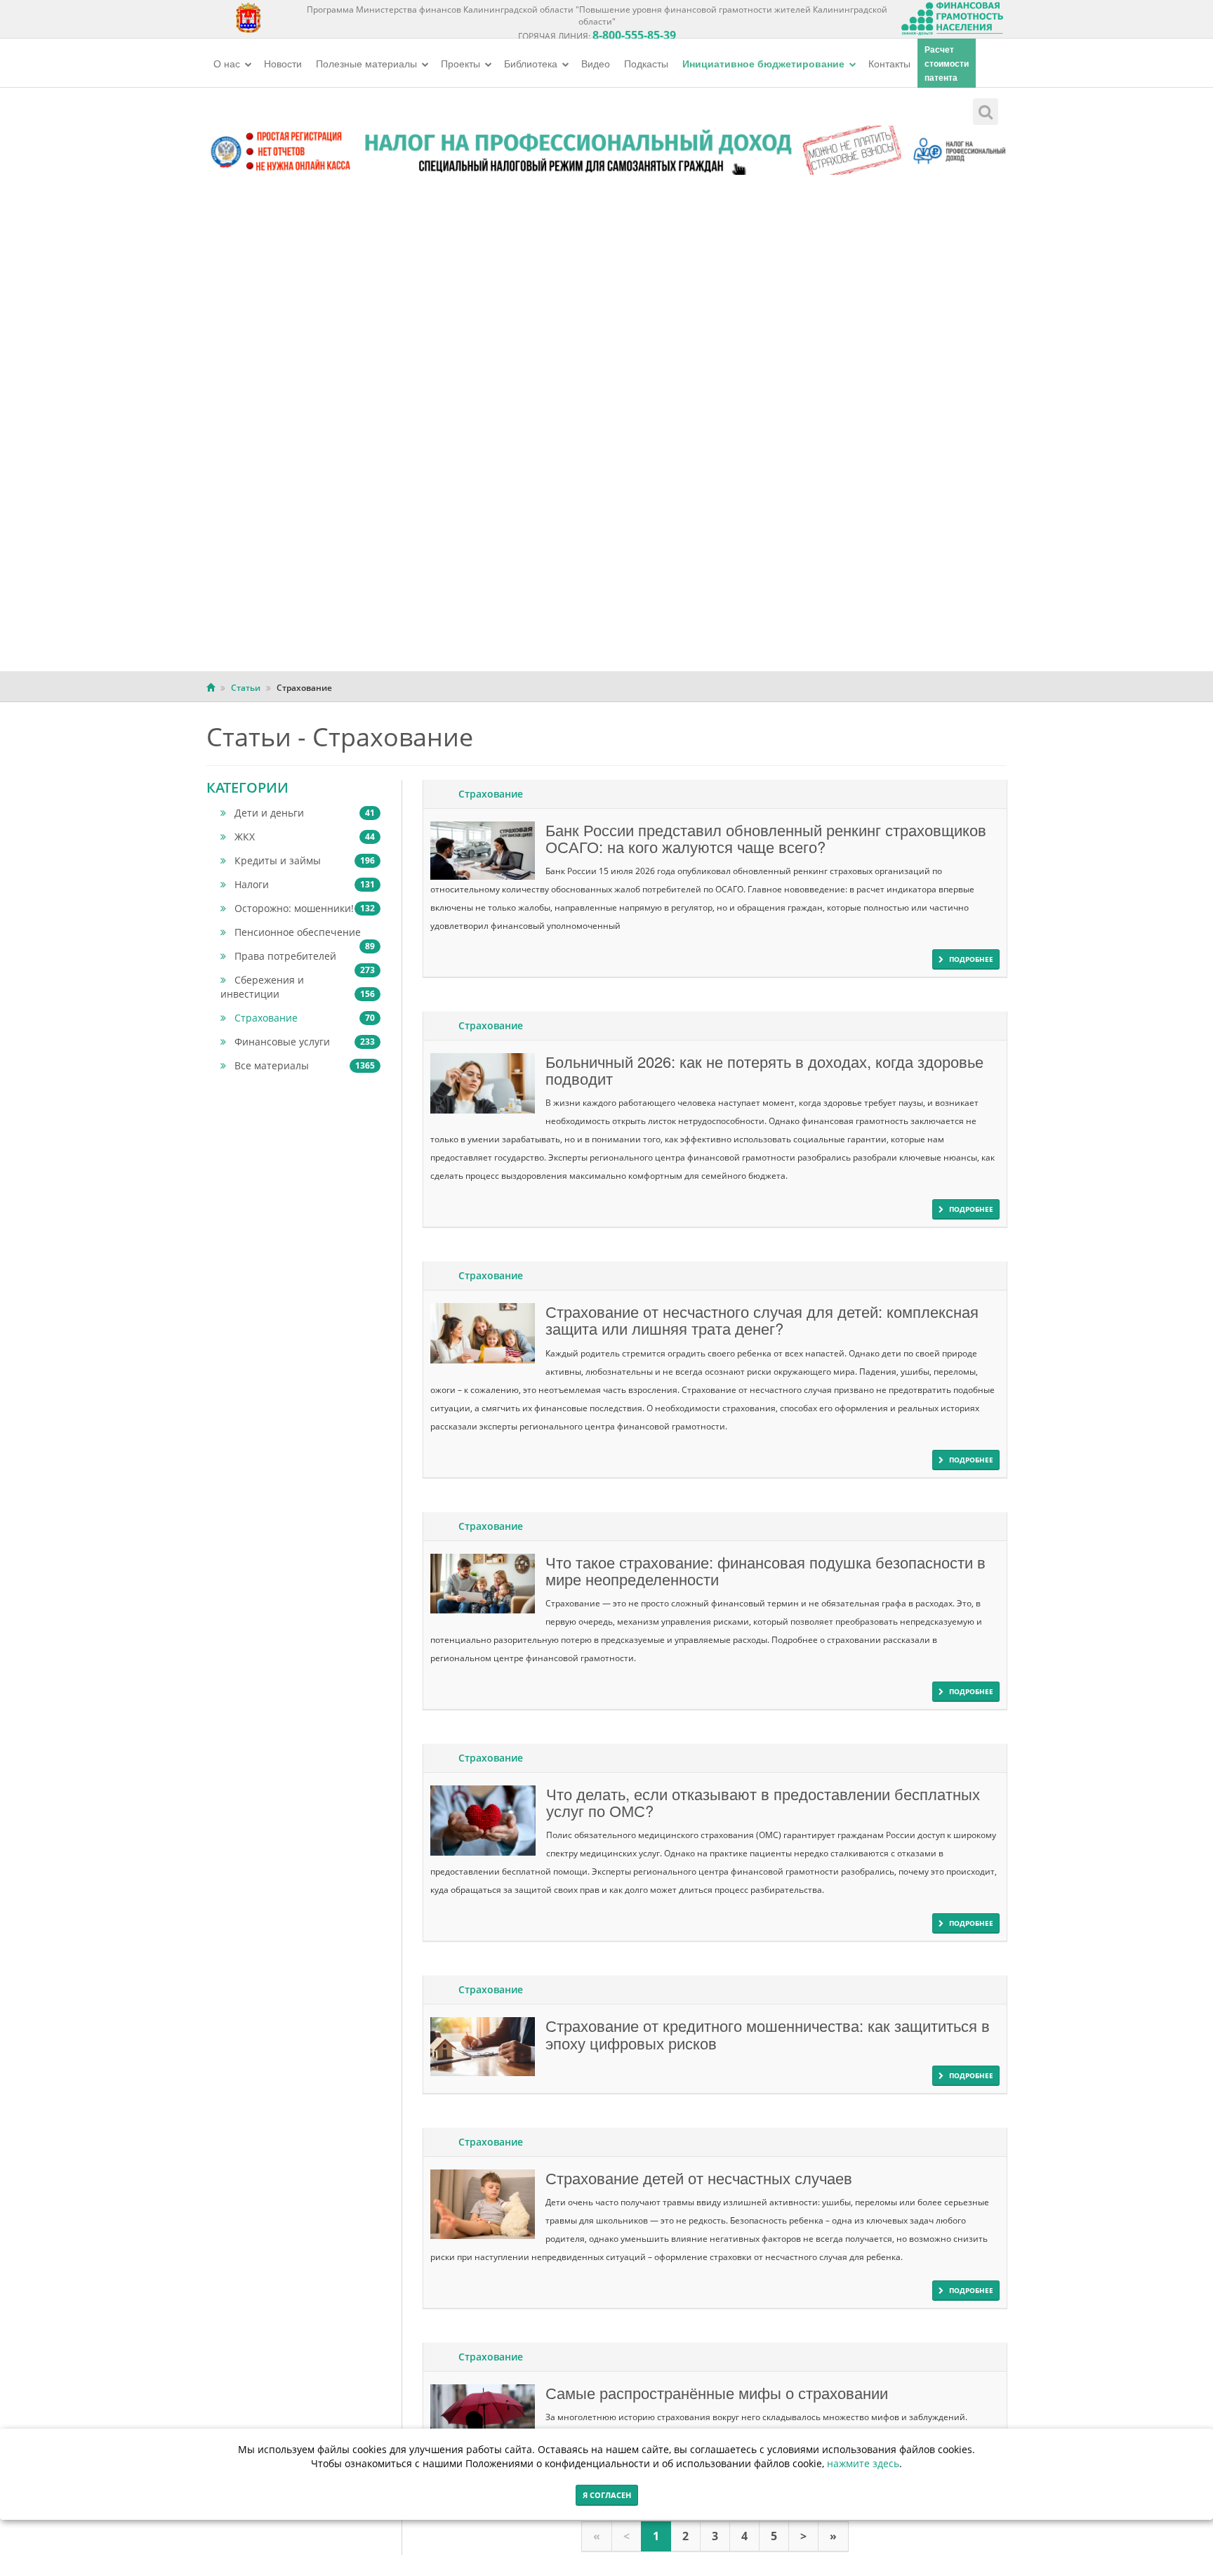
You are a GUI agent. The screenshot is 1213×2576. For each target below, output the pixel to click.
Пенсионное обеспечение (305, 932)
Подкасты (646, 63)
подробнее (971, 959)
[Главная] (211, 688)
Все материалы (305, 1065)
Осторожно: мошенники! (305, 908)
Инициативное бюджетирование (765, 63)
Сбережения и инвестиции (298, 987)
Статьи (246, 688)
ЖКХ (305, 837)
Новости (283, 63)
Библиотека (532, 63)
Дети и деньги (305, 813)
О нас (228, 63)
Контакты (889, 63)
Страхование (305, 1018)
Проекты (462, 63)
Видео (596, 63)
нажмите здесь (863, 2463)
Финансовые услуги (305, 1042)
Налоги (305, 884)
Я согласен (607, 2495)
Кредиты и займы (305, 860)
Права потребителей (305, 956)
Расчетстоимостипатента (947, 63)
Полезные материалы (368, 63)
